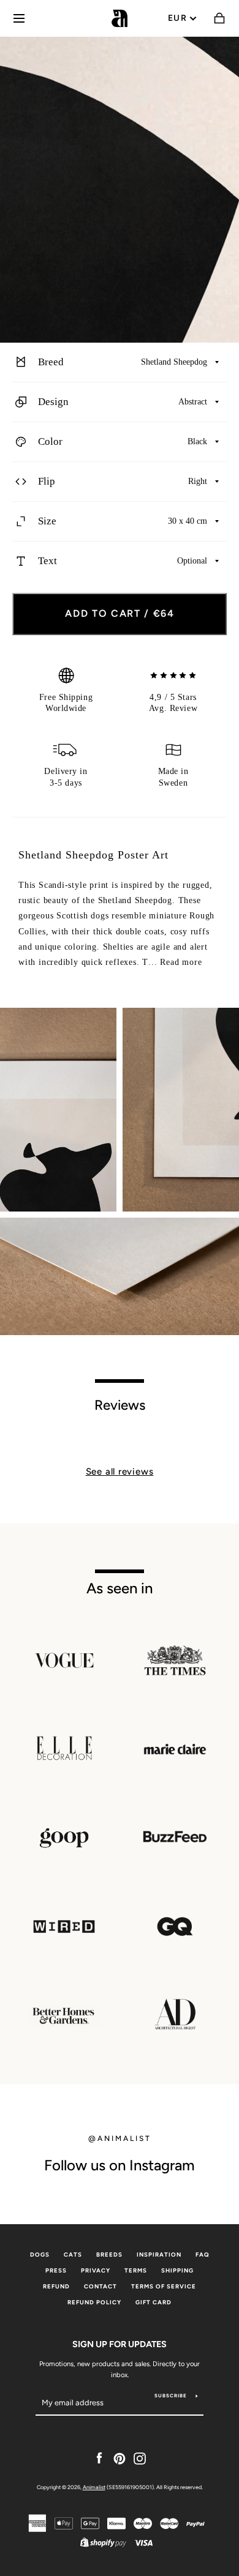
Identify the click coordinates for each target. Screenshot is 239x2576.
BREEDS (109, 2254)
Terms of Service (164, 2286)
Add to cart (120, 613)
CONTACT (101, 2286)
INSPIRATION (159, 2254)
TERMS (136, 2270)
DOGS (40, 2254)
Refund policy (94, 2302)
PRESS (56, 2270)
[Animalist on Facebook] (99, 2458)
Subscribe (171, 2395)
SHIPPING (177, 2270)
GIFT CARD (154, 2302)
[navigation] (19, 18)
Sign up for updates (120, 2344)
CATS (73, 2254)
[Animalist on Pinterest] (120, 2458)
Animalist (94, 2487)
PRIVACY (96, 2270)
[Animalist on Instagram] (140, 2458)
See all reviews (120, 1472)
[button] (120, 363)
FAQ (203, 2254)
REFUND (56, 2286)
